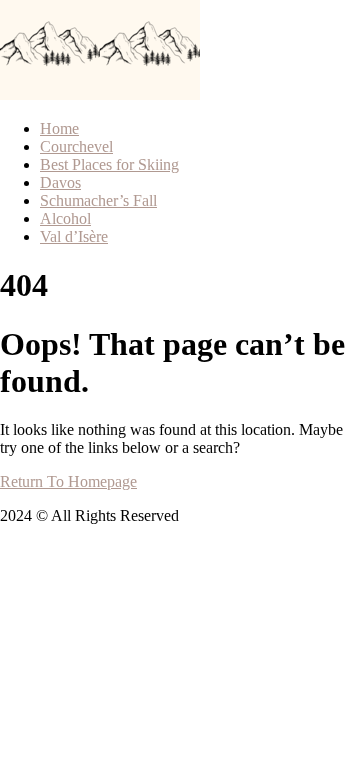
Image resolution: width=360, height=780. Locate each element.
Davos (60, 182)
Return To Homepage (68, 481)
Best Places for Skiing (109, 164)
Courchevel (76, 146)
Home (59, 128)
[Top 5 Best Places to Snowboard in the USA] (50, 94)
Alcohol (65, 218)
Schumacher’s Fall (98, 200)
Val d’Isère (74, 236)
